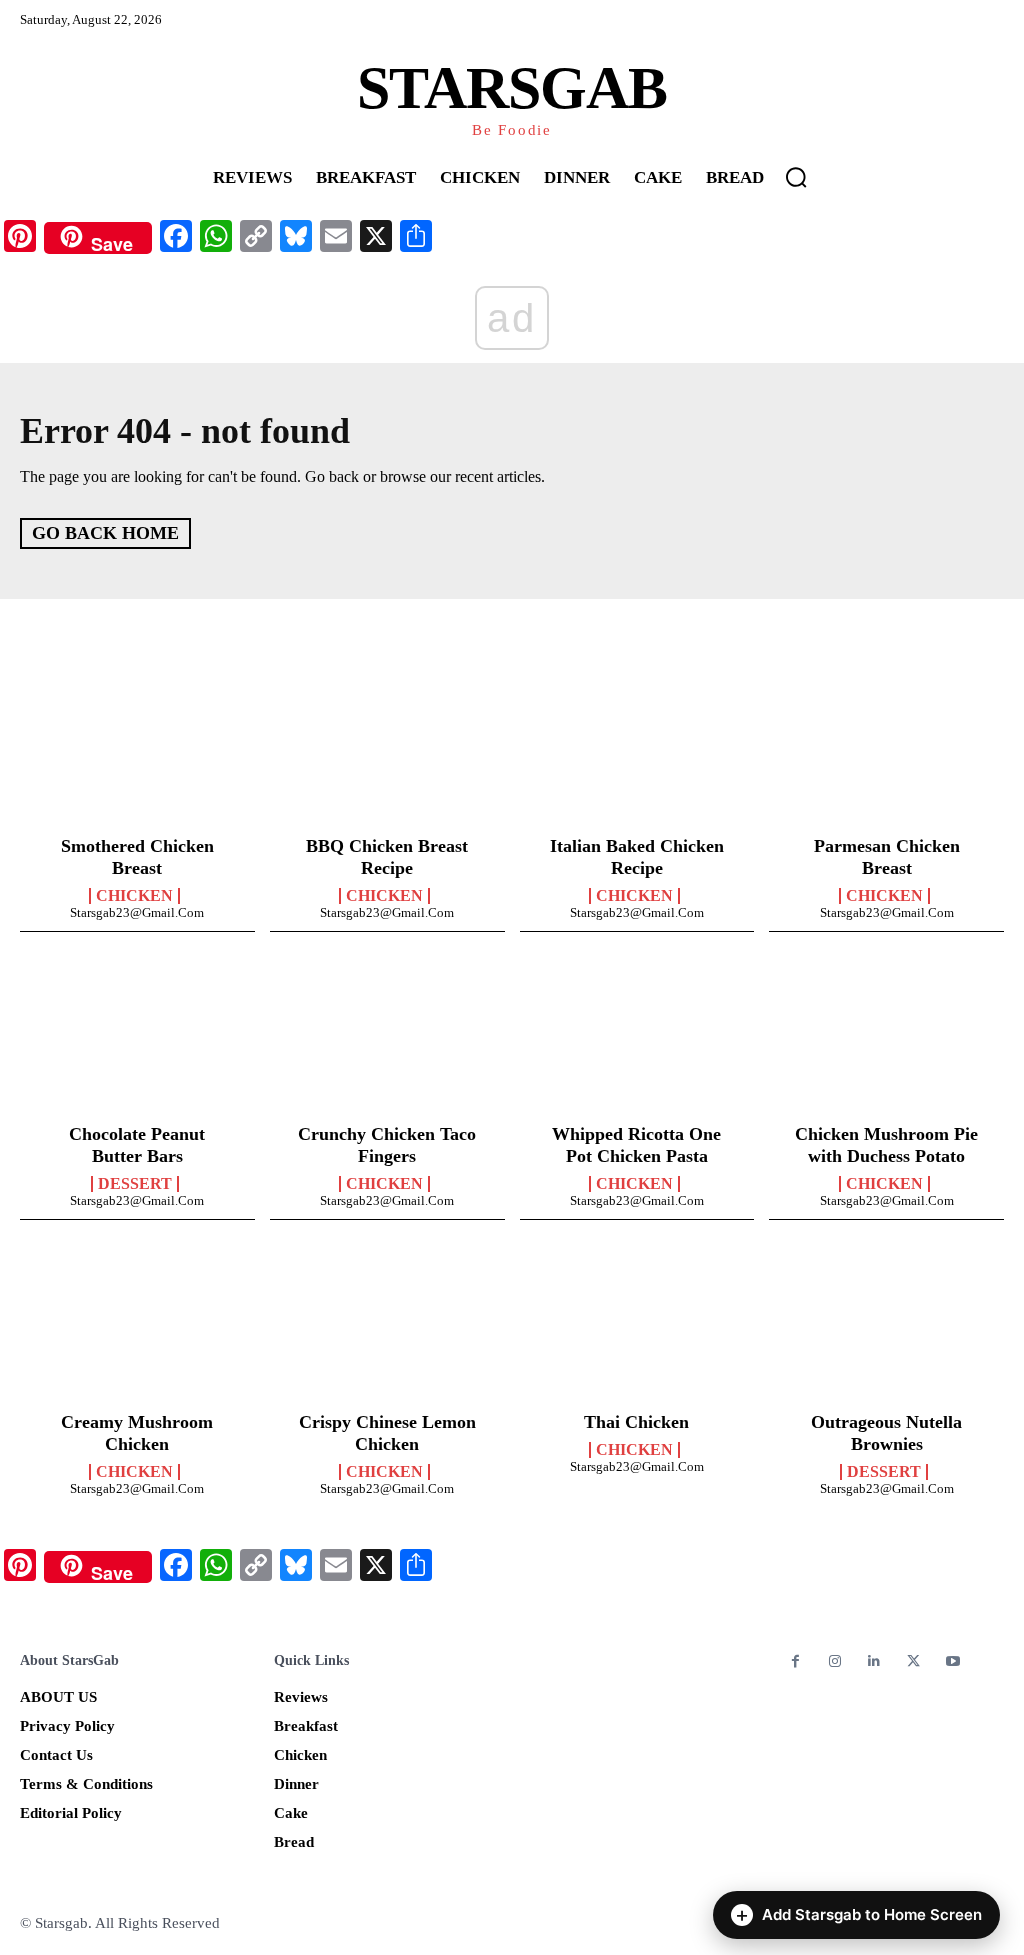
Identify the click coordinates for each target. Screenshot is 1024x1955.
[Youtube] (952, 1661)
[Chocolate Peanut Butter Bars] (137, 1041)
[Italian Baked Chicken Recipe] (637, 753)
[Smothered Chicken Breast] (137, 753)
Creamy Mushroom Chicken (137, 1433)
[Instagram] (834, 1661)
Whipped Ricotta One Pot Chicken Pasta (636, 1145)
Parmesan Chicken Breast (887, 857)
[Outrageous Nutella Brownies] (886, 1329)
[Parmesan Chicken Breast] (886, 753)
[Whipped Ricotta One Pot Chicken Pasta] (637, 1041)
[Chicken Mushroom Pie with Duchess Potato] (886, 1041)
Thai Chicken (636, 1422)
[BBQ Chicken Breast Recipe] (387, 753)
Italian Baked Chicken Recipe (637, 857)
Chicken (134, 896)
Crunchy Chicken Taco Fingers (387, 1145)
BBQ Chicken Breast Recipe (387, 857)
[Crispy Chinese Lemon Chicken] (387, 1329)
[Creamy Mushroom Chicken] (137, 1329)
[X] (913, 1661)
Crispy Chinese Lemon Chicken (387, 1433)
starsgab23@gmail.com (137, 912)
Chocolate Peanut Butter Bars (137, 1145)
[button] (796, 177)
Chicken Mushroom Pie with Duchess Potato (886, 1145)
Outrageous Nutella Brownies (886, 1433)
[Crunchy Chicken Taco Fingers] (387, 1041)
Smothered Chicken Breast (137, 857)
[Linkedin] (873, 1661)
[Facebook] (795, 1661)
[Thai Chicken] (637, 1329)
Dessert (135, 1184)
